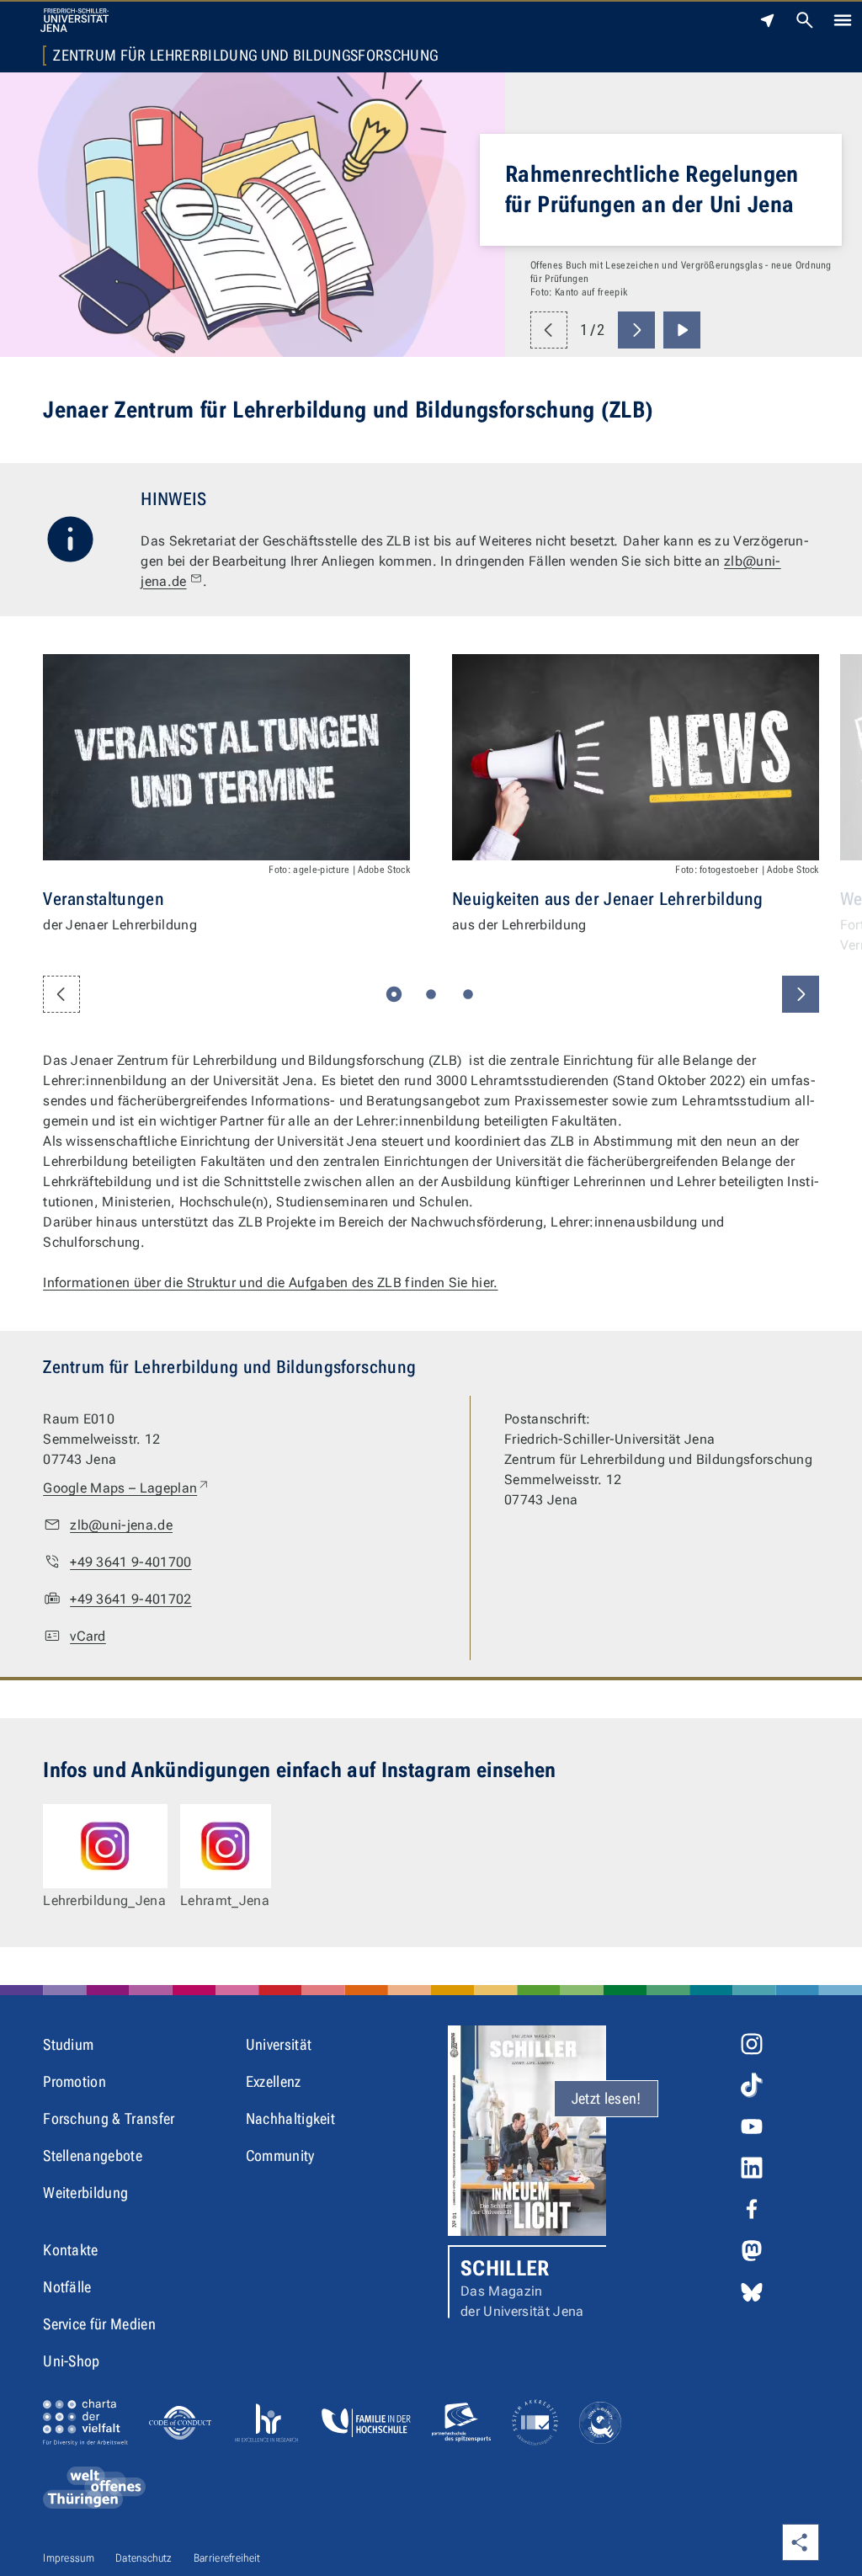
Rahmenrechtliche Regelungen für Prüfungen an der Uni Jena (652, 189)
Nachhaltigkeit (290, 2118)
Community (280, 2156)
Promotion (74, 2081)
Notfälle (67, 2287)
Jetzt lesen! (607, 2098)
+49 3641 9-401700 (130, 1562)
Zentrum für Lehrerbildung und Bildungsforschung (245, 56)
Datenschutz (144, 2558)
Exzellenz (274, 2081)
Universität (279, 2044)
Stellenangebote (93, 2156)
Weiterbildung (85, 2193)
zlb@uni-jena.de (121, 1525)
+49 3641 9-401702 (130, 1599)
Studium (68, 2044)
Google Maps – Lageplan (127, 1488)
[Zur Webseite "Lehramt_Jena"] (226, 1846)
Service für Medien (99, 2324)
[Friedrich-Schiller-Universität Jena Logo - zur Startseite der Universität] (74, 20)
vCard (88, 1636)
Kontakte (71, 2250)
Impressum (69, 2558)
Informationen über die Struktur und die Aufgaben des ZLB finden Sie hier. (270, 1283)
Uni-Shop (72, 2361)
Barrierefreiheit (227, 2558)
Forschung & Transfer (109, 2118)
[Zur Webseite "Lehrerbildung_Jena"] (105, 1846)
